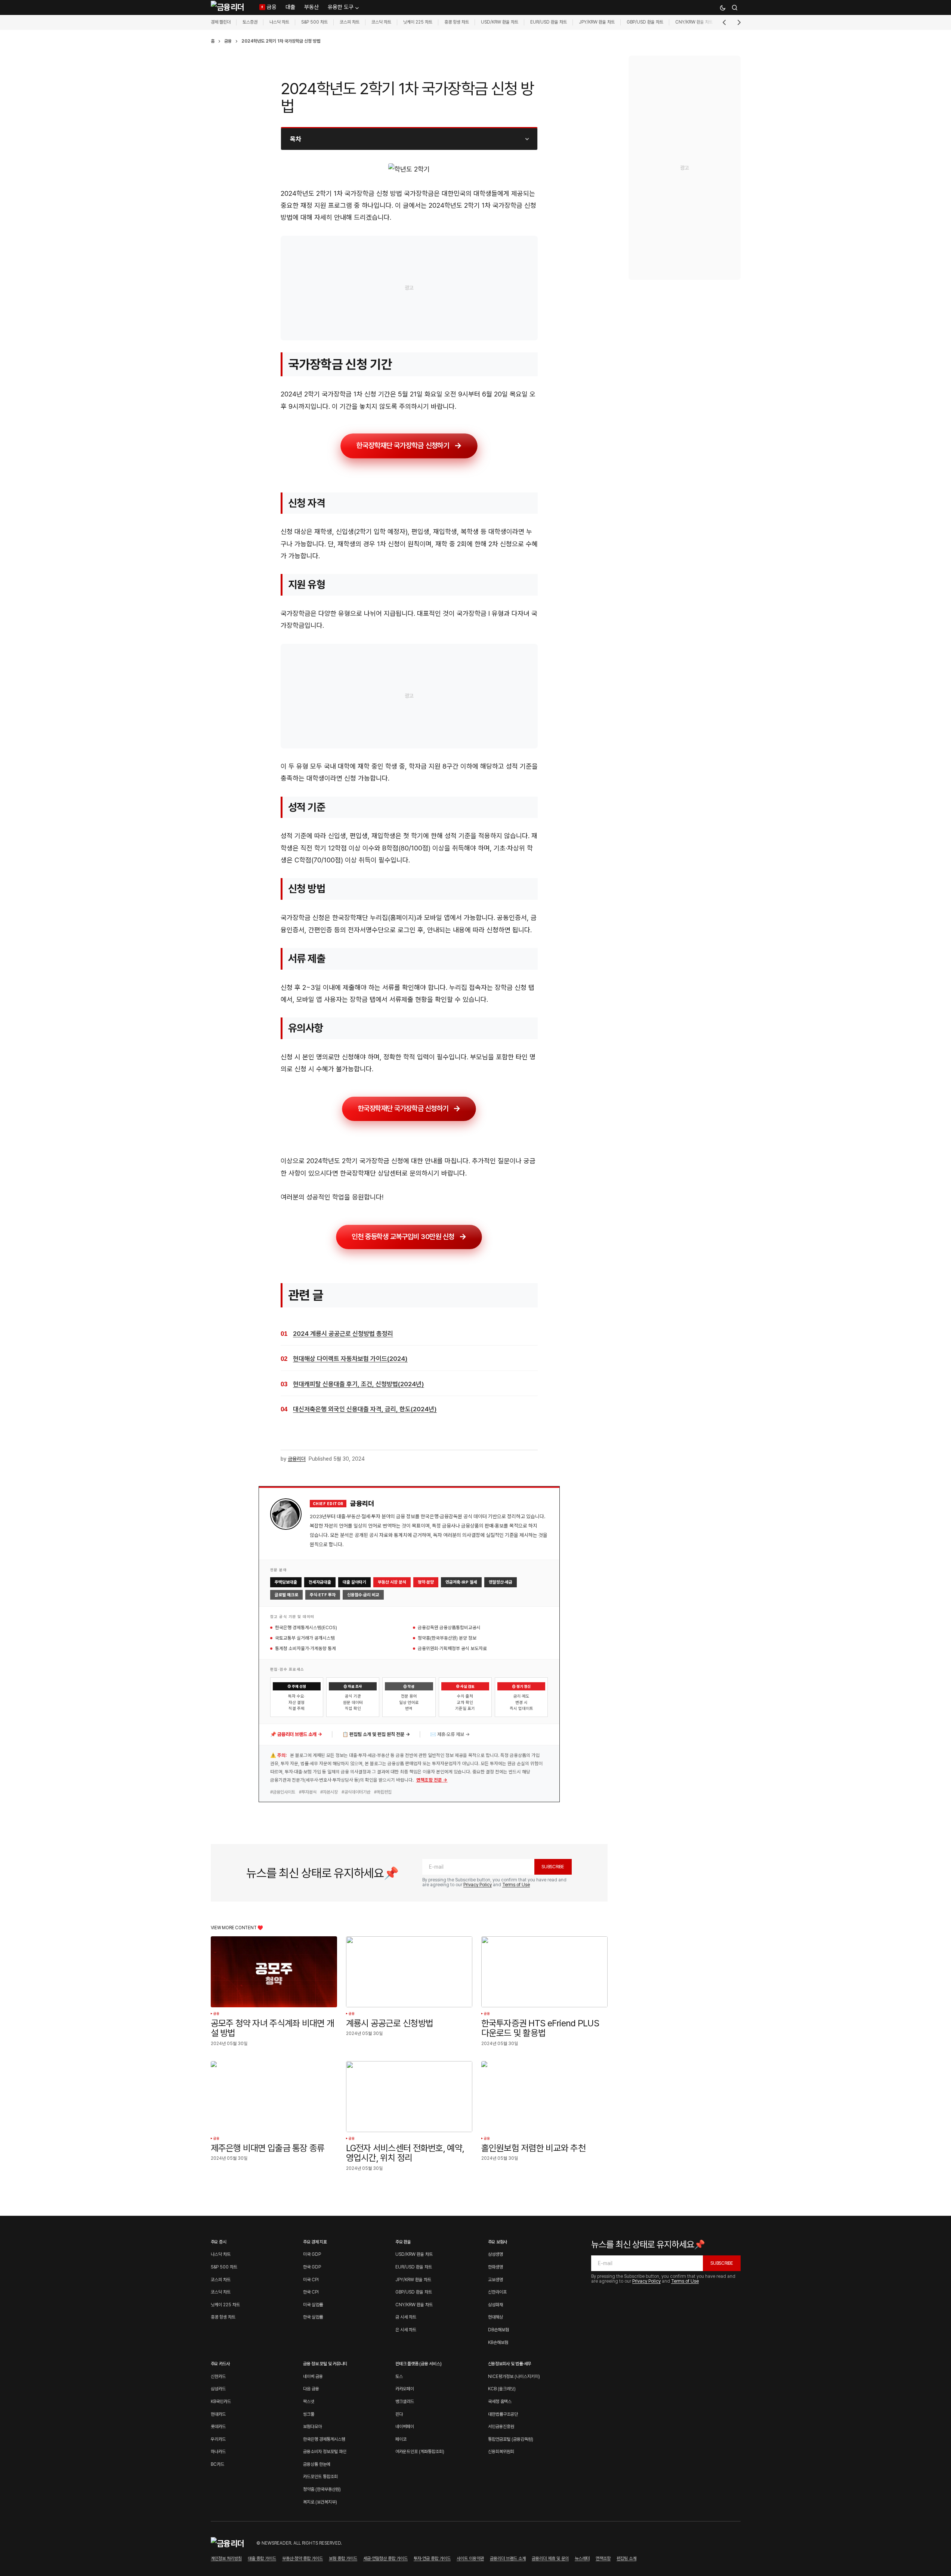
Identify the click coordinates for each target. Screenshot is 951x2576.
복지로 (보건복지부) (320, 2502)
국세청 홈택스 (500, 2402)
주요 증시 (219, 2242)
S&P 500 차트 (314, 22)
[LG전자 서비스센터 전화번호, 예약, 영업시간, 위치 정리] (409, 2097)
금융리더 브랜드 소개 (508, 2558)
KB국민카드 (221, 2402)
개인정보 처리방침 (226, 2558)
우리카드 (218, 2439)
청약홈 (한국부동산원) (322, 2489)
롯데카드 (218, 2427)
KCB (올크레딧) (502, 2389)
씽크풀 (309, 2414)
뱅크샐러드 (405, 2402)
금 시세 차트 (406, 2317)
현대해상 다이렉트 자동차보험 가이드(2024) (350, 1359)
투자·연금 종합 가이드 (432, 2558)
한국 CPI (311, 2292)
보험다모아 (312, 2427)
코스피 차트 (350, 22)
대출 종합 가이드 (262, 2558)
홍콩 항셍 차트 (457, 22)
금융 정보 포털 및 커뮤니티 (325, 2364)
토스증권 (250, 22)
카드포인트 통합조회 (320, 2477)
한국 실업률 (313, 2317)
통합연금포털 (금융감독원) (511, 2439)
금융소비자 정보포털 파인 (325, 2452)
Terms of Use (516, 1885)
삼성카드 (218, 2389)
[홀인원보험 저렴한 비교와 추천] (544, 2097)
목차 (296, 139)
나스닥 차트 (279, 22)
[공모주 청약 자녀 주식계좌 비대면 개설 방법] (274, 1972)
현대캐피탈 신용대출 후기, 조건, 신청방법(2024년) (359, 1384)
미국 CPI (311, 2280)
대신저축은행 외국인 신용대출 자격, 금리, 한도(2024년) (365, 1409)
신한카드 (218, 2376)
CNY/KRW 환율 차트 (694, 22)
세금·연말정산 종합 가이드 (385, 2558)
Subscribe (553, 1867)
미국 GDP (312, 2254)
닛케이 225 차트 (418, 22)
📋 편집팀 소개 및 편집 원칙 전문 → (376, 1734)
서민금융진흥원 (501, 2427)
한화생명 (495, 2267)
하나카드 (218, 2452)
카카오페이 (405, 2389)
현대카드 (218, 2414)
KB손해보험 (498, 2342)
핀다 (399, 2414)
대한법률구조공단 (503, 2414)
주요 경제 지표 (315, 2242)
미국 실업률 (313, 2305)
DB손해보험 (498, 2330)
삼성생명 (495, 2254)
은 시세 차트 (406, 2330)
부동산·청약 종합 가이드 (302, 2558)
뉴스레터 (582, 2558)
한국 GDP (312, 2267)
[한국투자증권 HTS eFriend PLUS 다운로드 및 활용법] (544, 1972)
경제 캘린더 (221, 22)
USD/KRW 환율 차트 (500, 22)
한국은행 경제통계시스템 (324, 2439)
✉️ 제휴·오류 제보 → (450, 1734)
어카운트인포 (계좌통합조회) (420, 2452)
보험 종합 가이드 (343, 2558)
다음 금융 (311, 2389)
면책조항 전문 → (432, 1780)
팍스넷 (309, 2402)
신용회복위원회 (501, 2452)
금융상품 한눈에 (317, 2464)
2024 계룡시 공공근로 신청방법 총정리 (343, 1334)
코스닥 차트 (381, 22)
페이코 (401, 2439)
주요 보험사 (498, 2242)
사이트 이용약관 (470, 2558)
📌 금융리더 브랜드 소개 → (296, 1734)
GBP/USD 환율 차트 (645, 22)
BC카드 (217, 2464)
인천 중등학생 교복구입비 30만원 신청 (403, 1236)
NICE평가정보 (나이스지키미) (514, 2376)
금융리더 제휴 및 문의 (550, 2558)
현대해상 (495, 2317)
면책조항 (603, 2558)
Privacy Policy (478, 1885)
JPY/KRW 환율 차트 (597, 22)
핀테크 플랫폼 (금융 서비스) (418, 2364)
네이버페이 (405, 2427)
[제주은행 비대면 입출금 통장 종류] (274, 2097)
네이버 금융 (313, 2376)
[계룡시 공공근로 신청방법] (409, 1972)
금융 (228, 41)
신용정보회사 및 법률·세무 (510, 2364)
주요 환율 (403, 2242)
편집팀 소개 (626, 2558)
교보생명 (495, 2280)
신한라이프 (497, 2292)
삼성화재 (495, 2305)
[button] (723, 7)
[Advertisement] (409, 288)
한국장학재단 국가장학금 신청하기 (403, 446)
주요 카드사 (220, 2364)
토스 (399, 2376)
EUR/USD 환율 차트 (549, 22)
